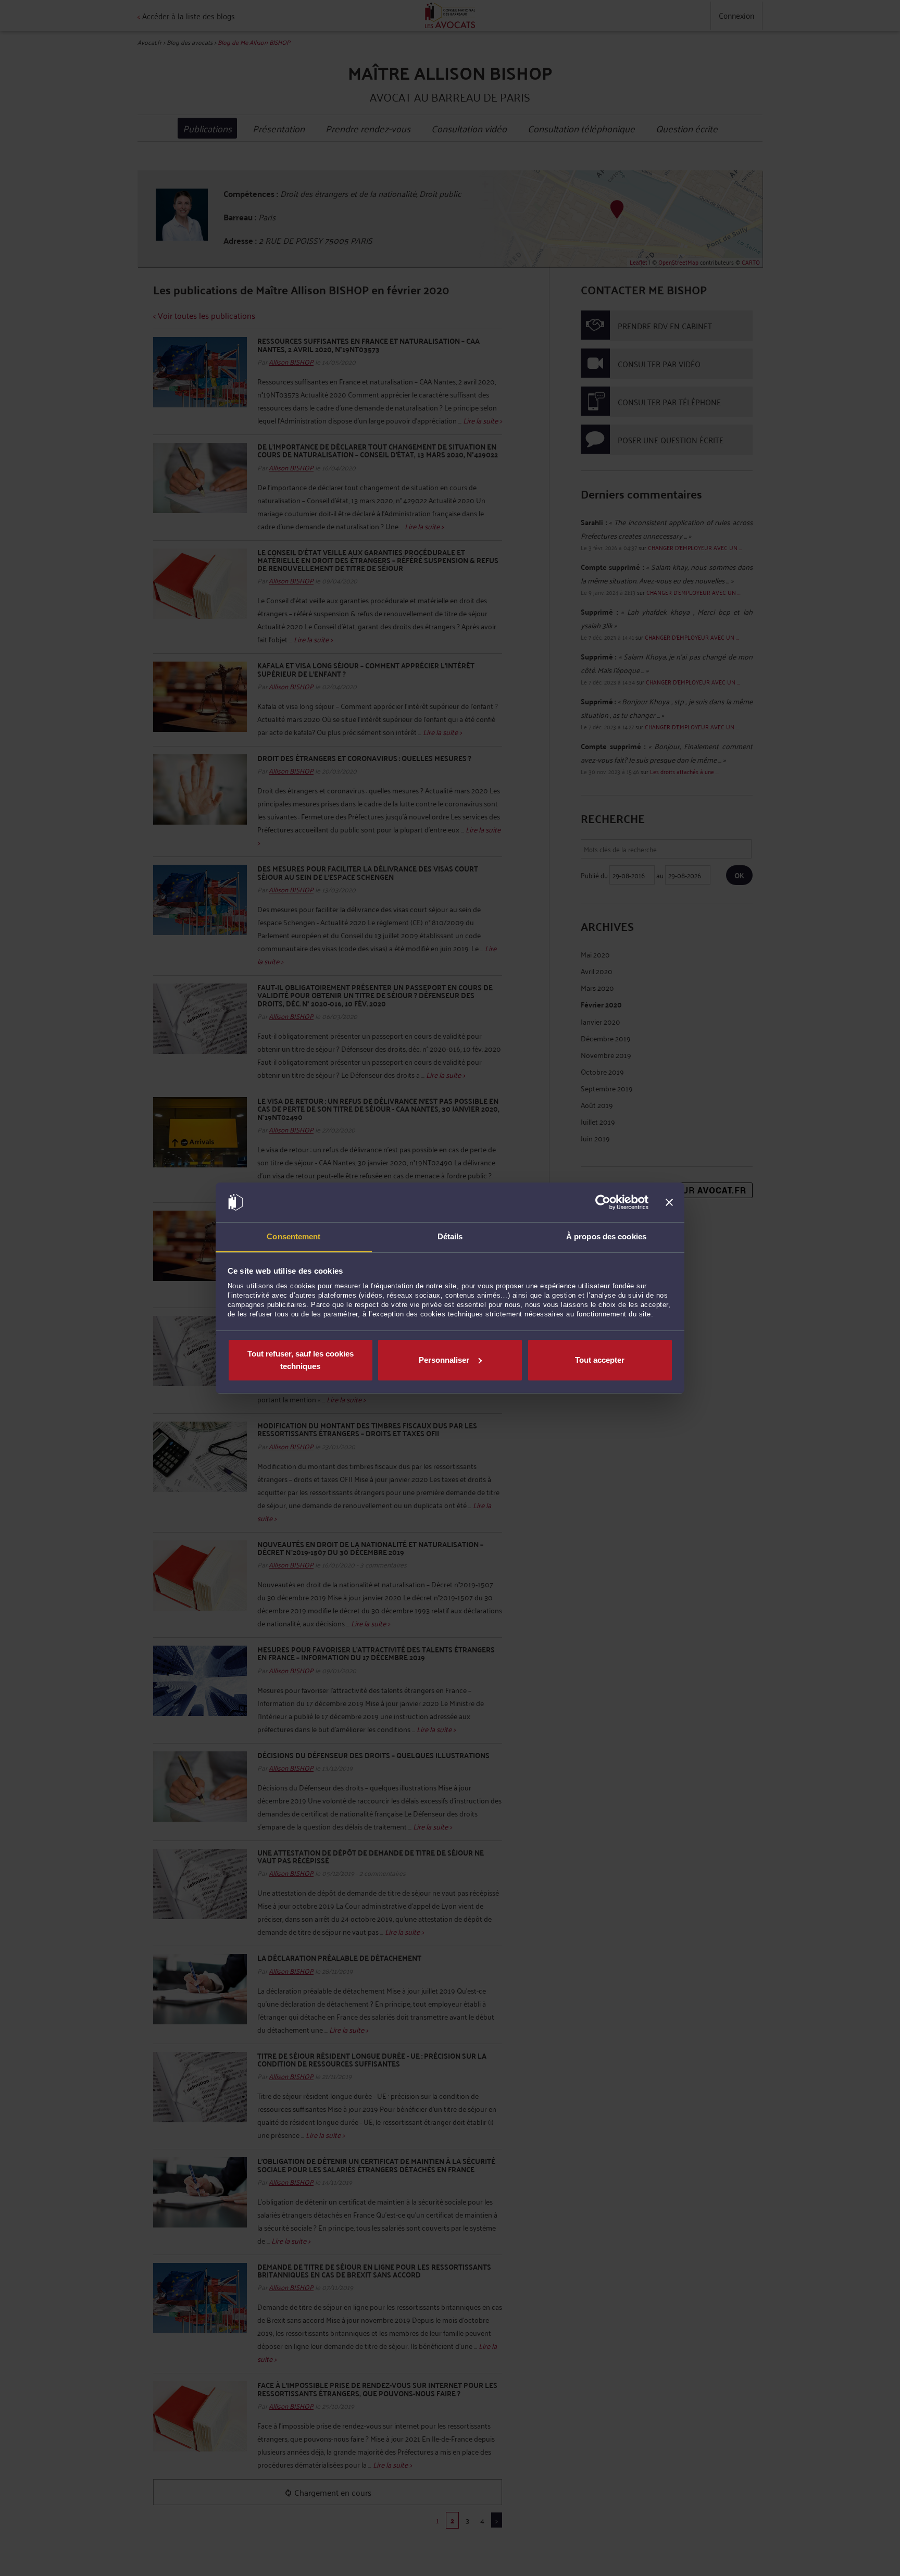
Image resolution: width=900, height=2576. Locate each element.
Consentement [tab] (293, 1236)
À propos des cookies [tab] (606, 1236)
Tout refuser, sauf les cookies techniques (301, 1360)
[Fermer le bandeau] (669, 1202)
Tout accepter (600, 1360)
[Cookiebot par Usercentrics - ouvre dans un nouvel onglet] (603, 1202)
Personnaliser (444, 1360)
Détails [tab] (450, 1236)
